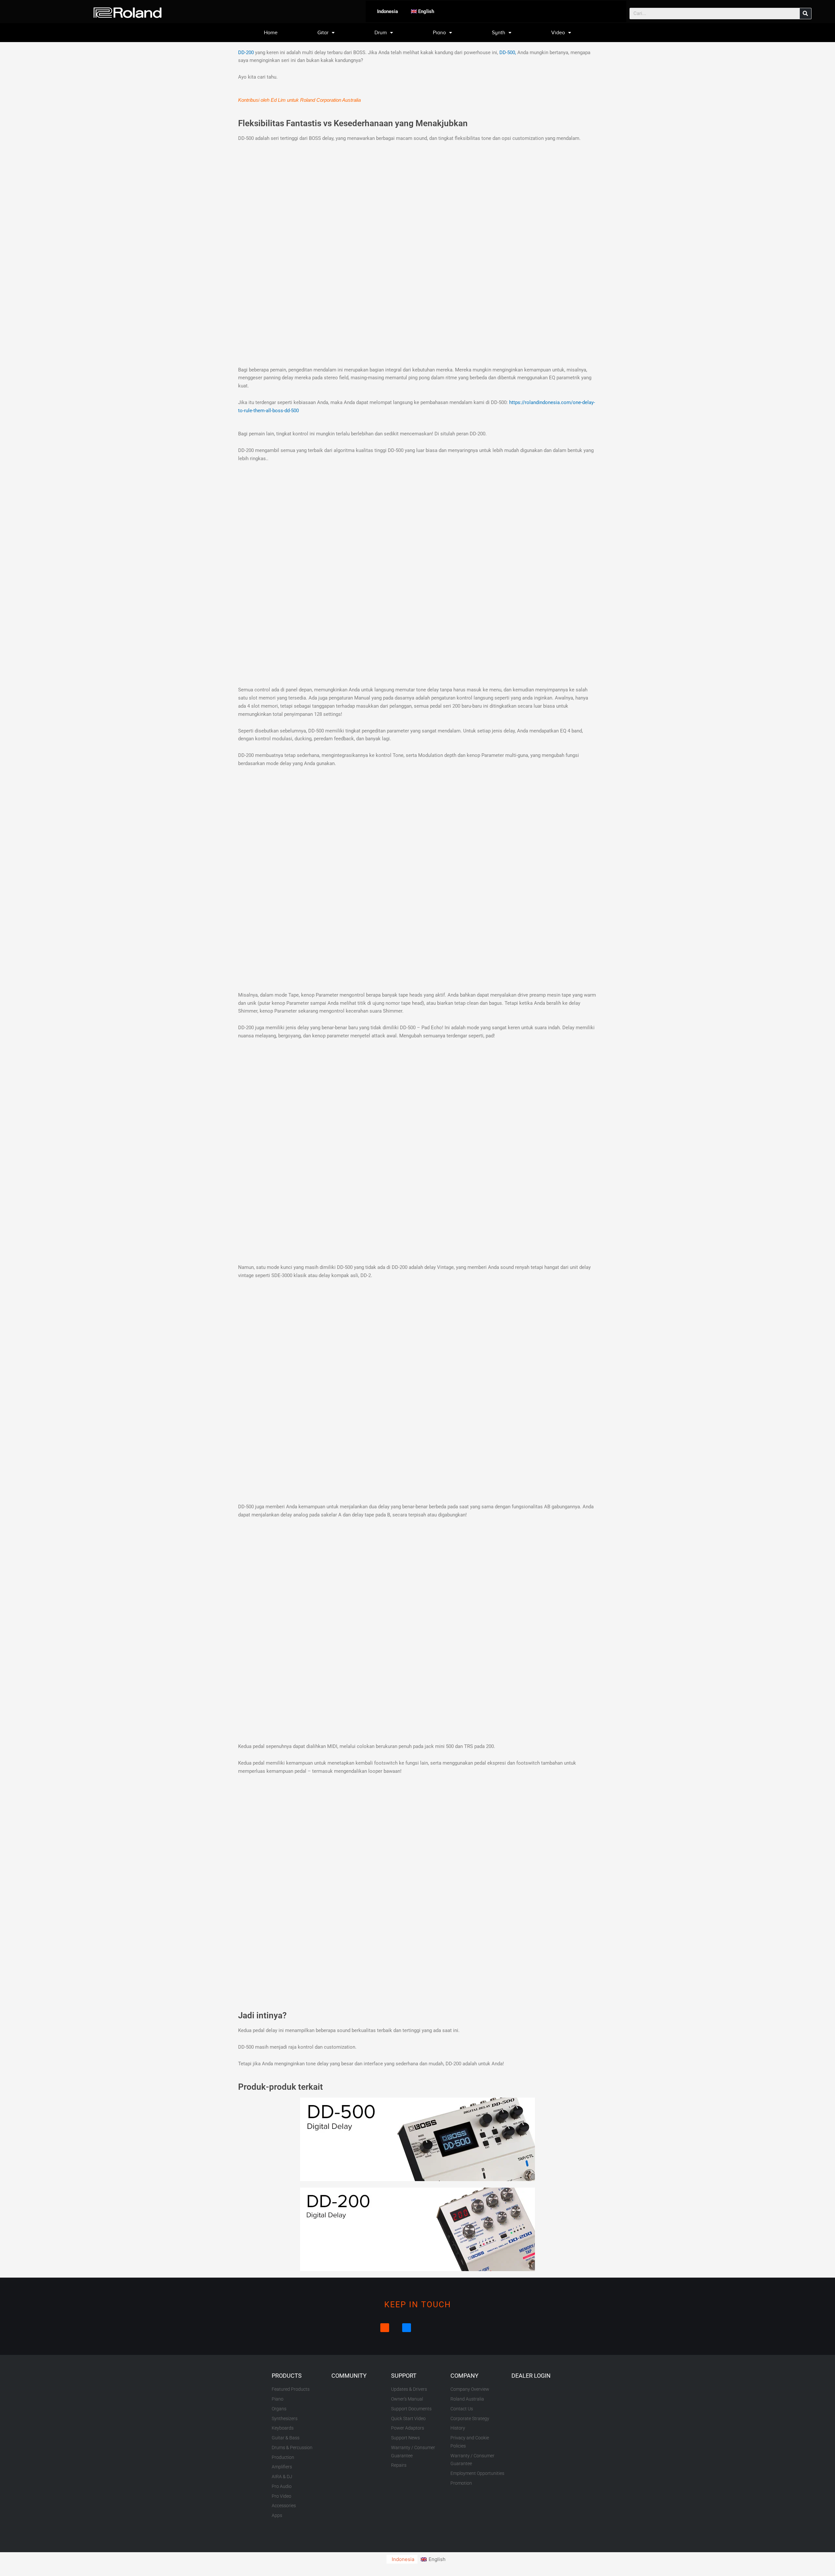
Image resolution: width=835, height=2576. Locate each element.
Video (558, 33)
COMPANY (464, 2376)
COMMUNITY (349, 2376)
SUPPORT (404, 2376)
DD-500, (508, 53)
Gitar (323, 33)
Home (271, 33)
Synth (499, 33)
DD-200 (246, 53)
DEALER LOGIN (531, 2376)
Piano (439, 33)
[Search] (805, 14)
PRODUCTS (287, 2376)
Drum (381, 33)
